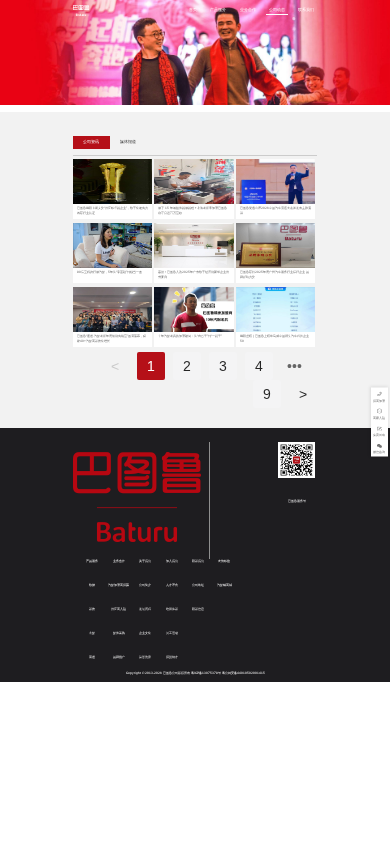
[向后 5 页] (295, 366)
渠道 (92, 657)
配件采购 (119, 633)
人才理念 (172, 585)
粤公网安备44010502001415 (243, 673)
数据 (92, 585)
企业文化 (145, 633)
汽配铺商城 (224, 585)
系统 (92, 609)
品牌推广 (119, 657)
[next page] (294, 366)
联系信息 (198, 609)
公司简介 (145, 585)
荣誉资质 (145, 657)
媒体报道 (128, 142)
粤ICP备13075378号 (206, 673)
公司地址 (198, 585)
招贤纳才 (172, 657)
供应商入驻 (118, 609)
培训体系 (172, 609)
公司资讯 (91, 142)
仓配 (92, 633)
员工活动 (172, 633)
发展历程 (145, 609)
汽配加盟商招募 (118, 585)
